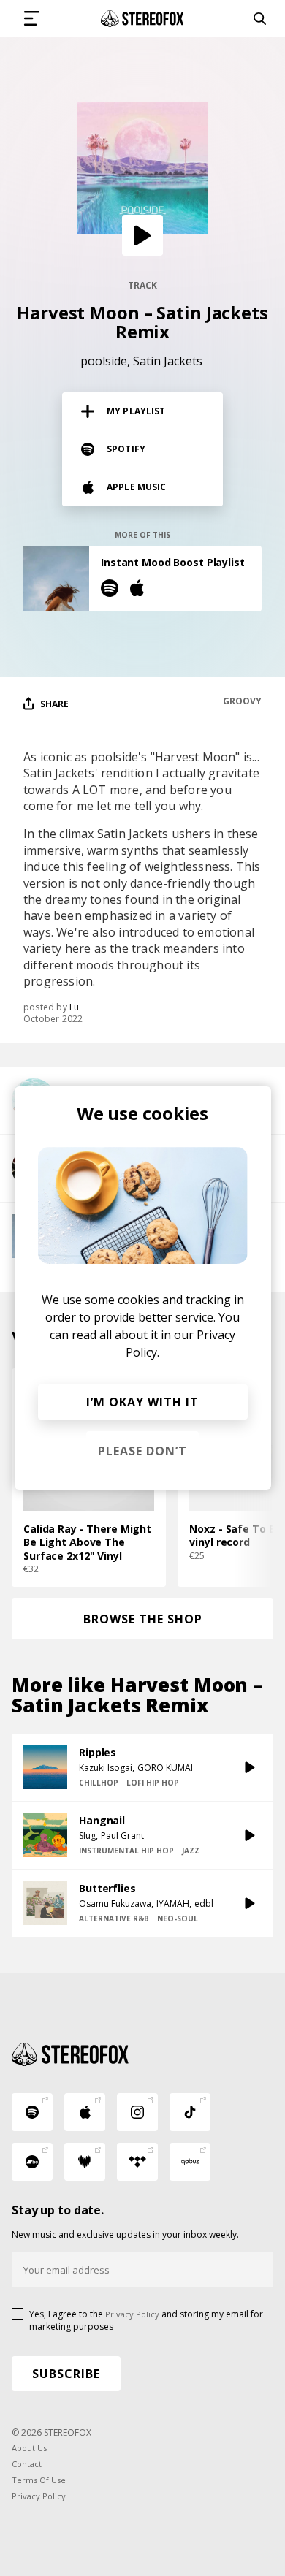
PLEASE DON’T (142, 1451)
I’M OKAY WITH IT (142, 1402)
